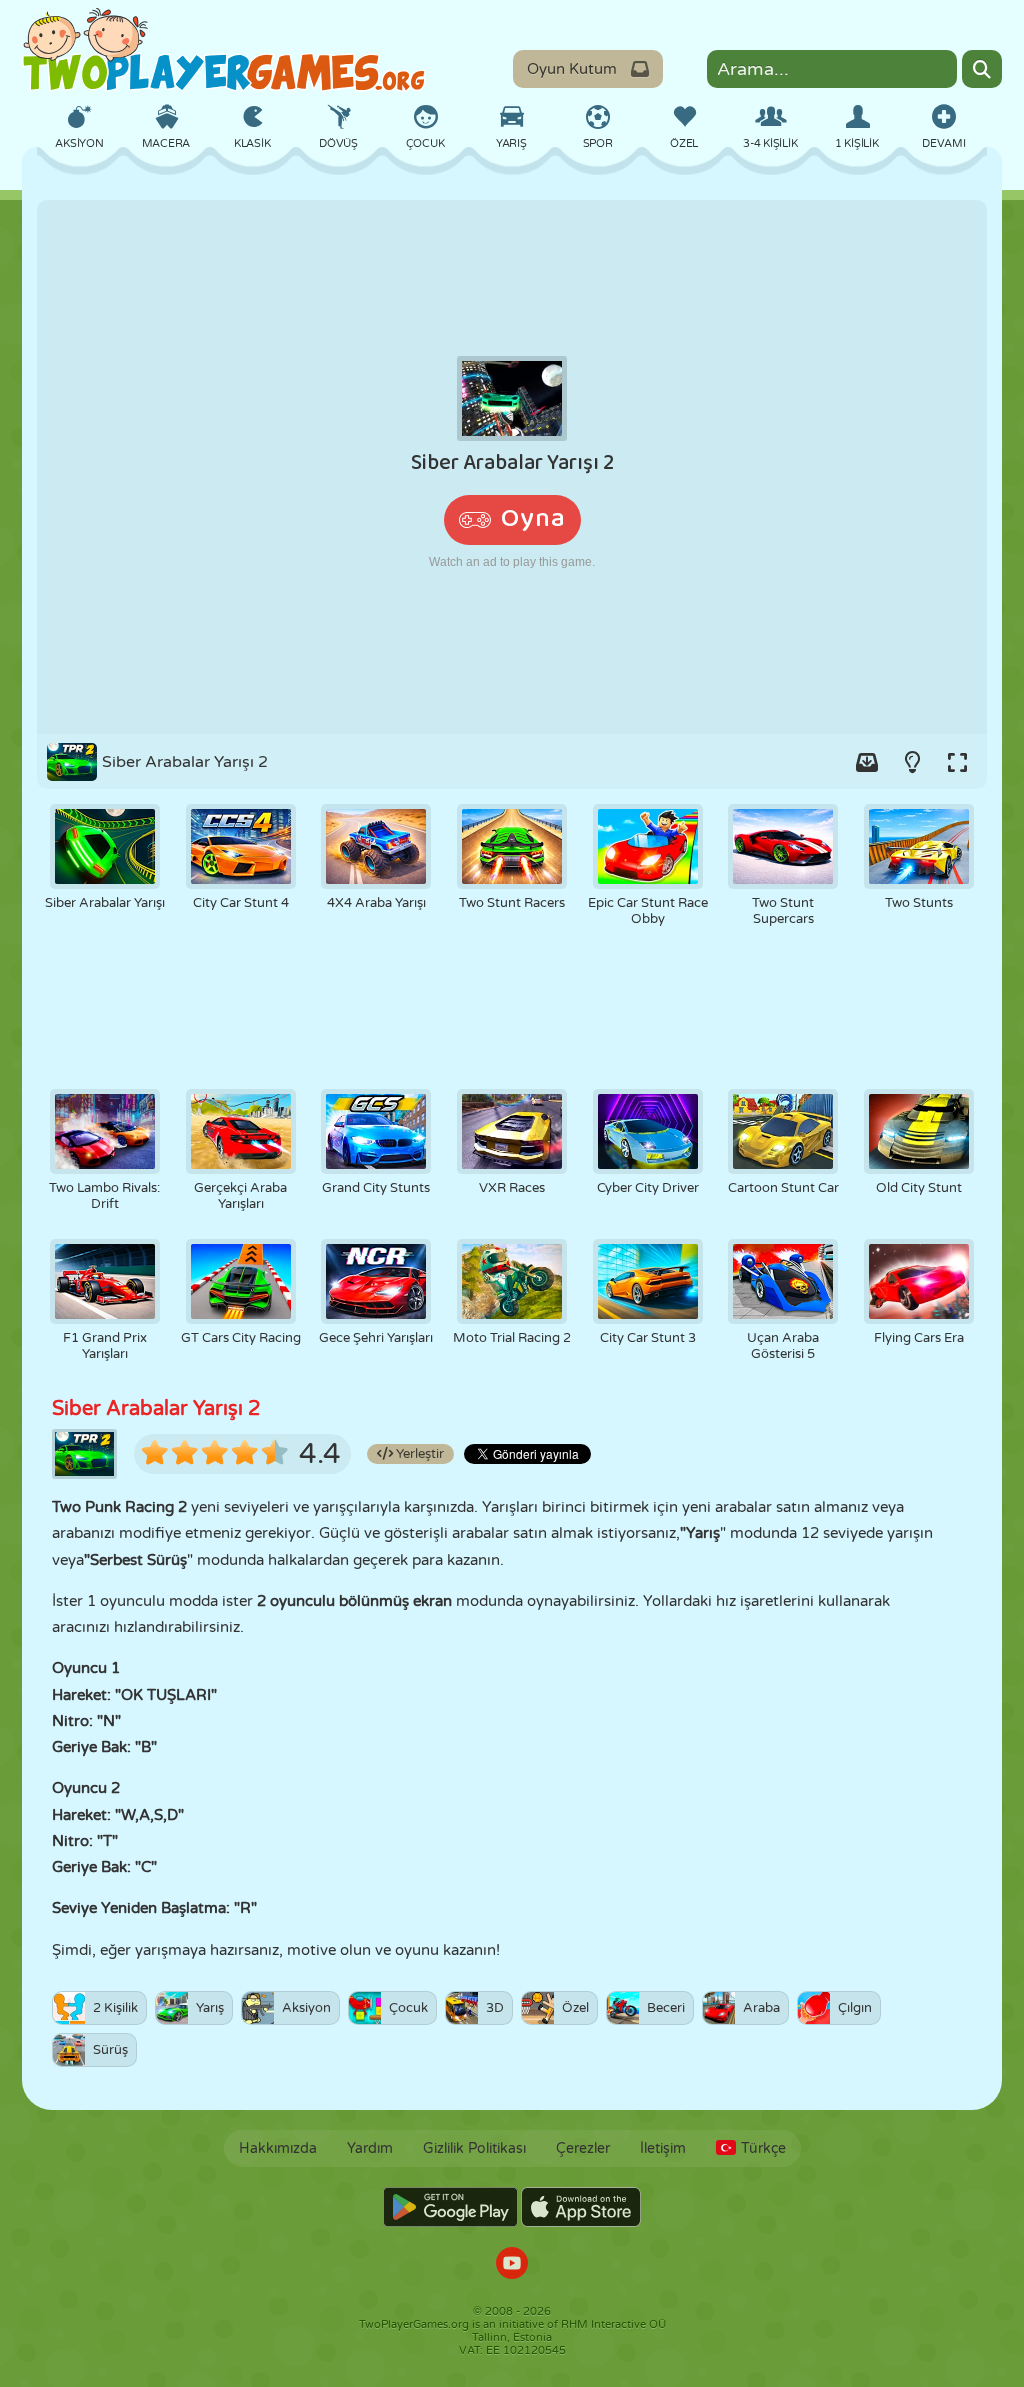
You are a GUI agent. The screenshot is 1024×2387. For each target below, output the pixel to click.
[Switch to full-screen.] (957, 762)
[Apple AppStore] (581, 2207)
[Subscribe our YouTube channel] (512, 2265)
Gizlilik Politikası (474, 2148)
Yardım (370, 2148)
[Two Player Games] (224, 50)
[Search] (982, 69)
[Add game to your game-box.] (867, 762)
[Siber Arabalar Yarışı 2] (512, 467)
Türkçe (763, 2148)
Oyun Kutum (572, 69)
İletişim (663, 2148)
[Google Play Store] (450, 2207)
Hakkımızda (278, 2148)
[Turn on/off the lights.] (912, 762)
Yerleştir (418, 1454)
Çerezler (583, 2148)
